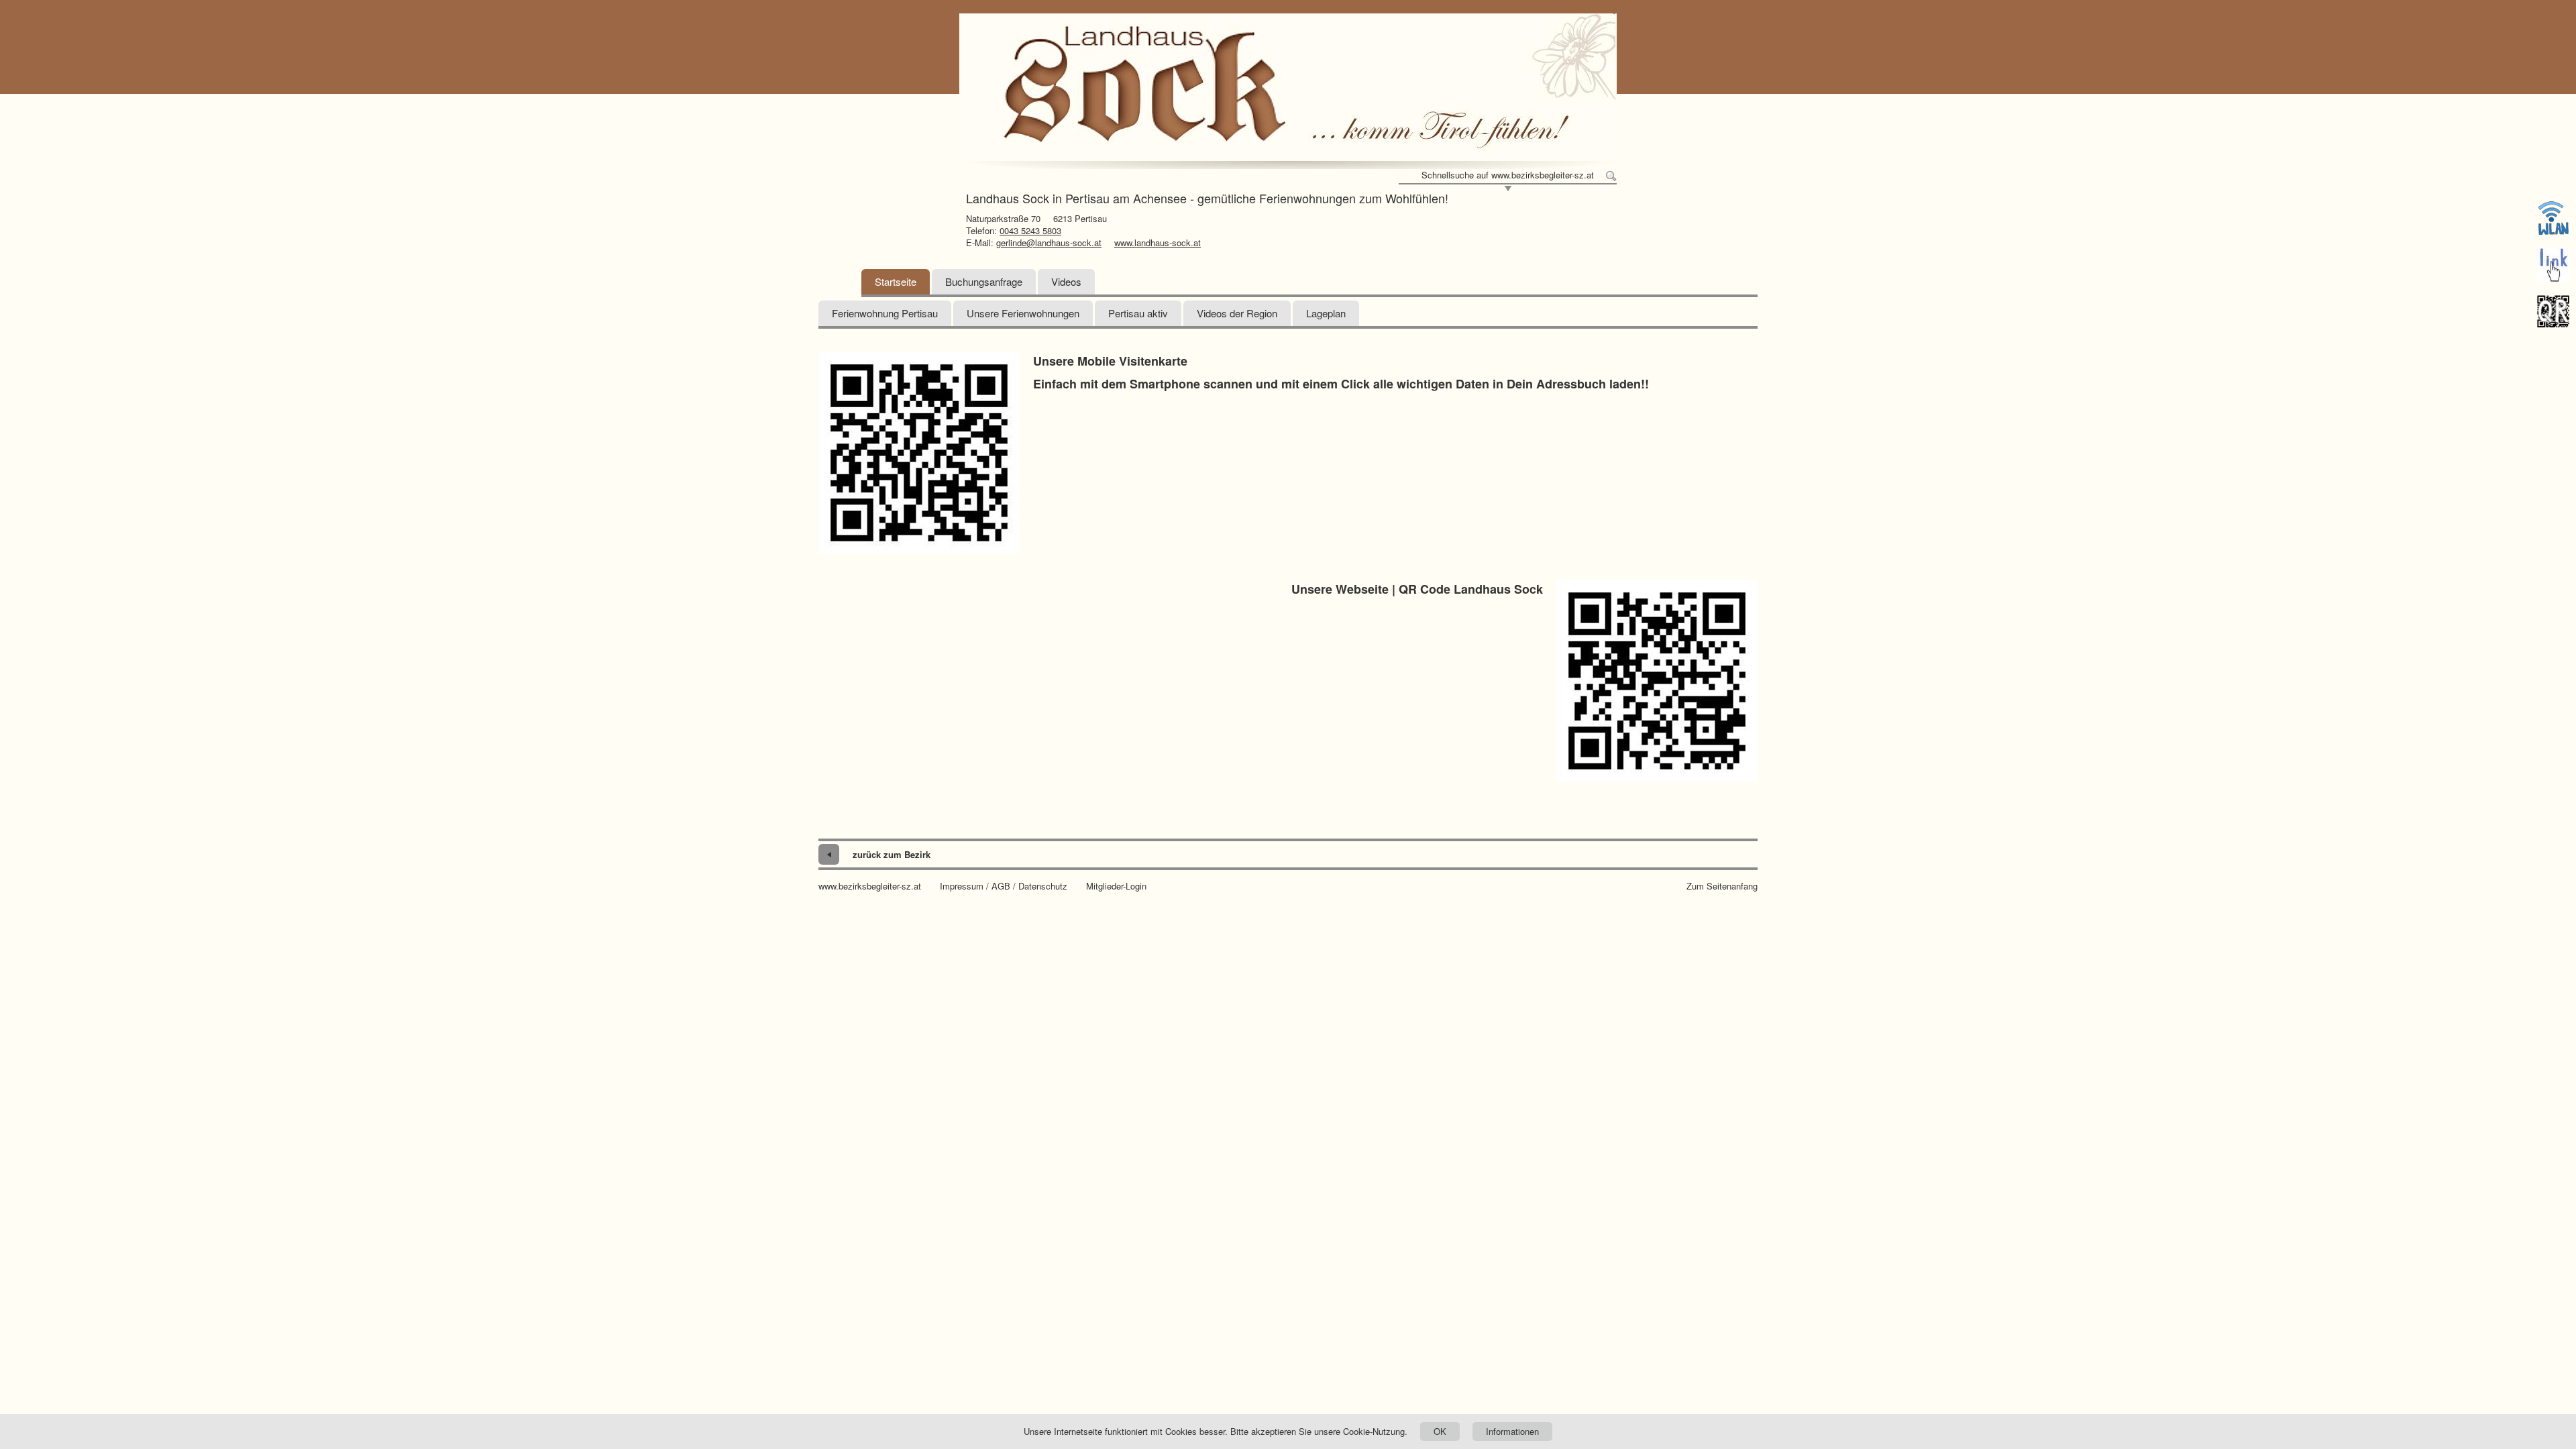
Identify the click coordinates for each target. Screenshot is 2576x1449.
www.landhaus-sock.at (1158, 243)
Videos (1066, 281)
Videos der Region (1237, 313)
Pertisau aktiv (1138, 313)
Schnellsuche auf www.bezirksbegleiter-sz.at (1508, 175)
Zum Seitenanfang (1722, 886)
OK (1440, 1431)
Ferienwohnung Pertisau (885, 313)
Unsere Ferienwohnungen (1023, 313)
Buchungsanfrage (984, 281)
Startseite (896, 281)
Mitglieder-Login (1116, 886)
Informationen (1512, 1431)
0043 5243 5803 (1030, 230)
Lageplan (1326, 313)
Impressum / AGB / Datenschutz (1004, 886)
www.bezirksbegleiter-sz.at (870, 886)
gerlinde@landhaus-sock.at (1049, 243)
